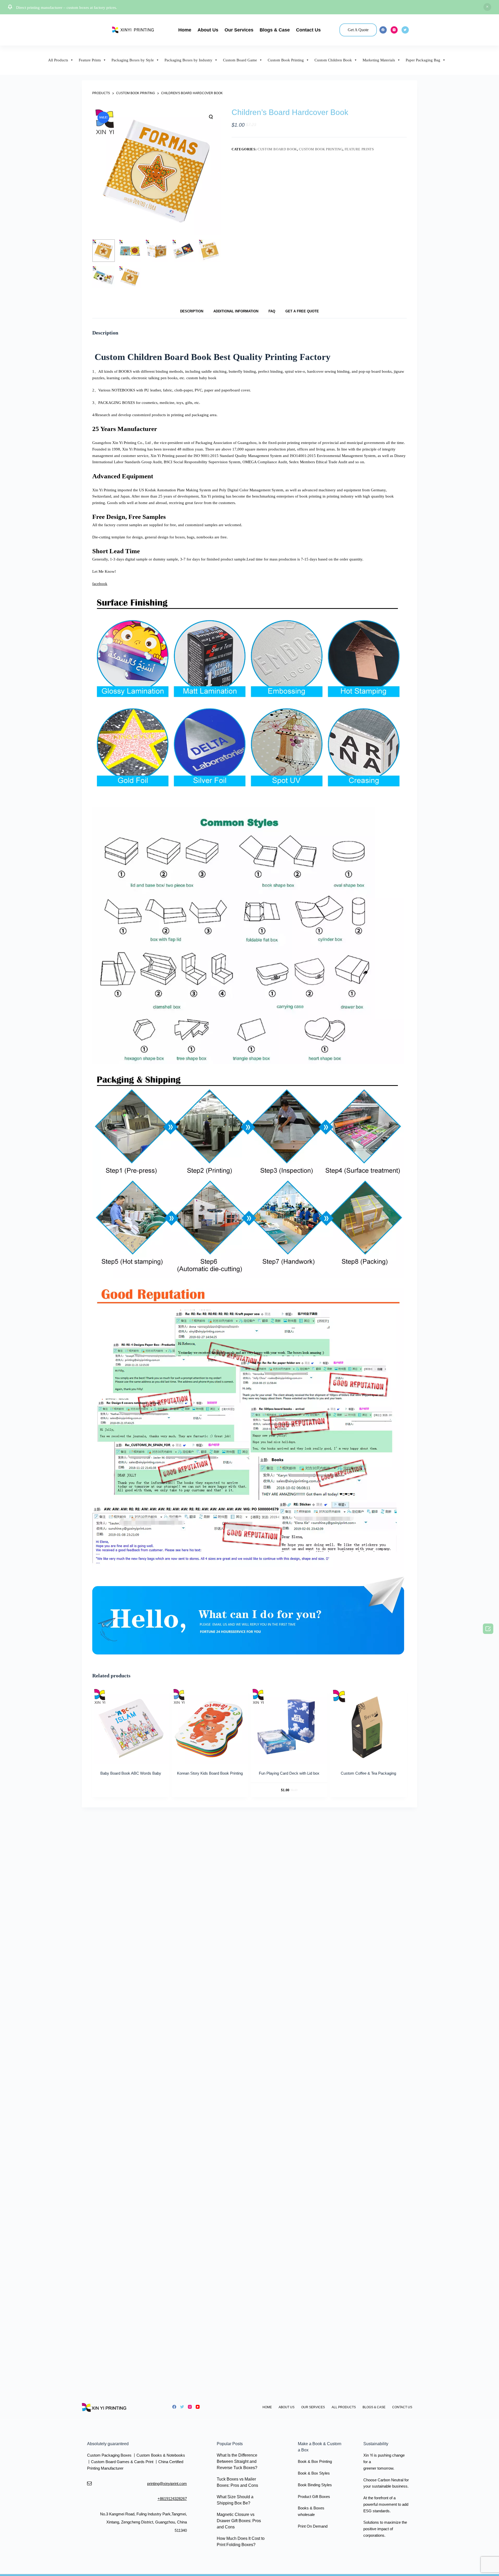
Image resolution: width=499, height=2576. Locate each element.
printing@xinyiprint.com (167, 2484)
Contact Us (308, 30)
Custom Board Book (277, 149)
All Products (58, 60)
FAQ (272, 311)
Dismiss (487, 7)
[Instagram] (394, 30)
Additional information (236, 311)
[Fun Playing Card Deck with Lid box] (289, 1726)
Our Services (239, 30)
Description (192, 311)
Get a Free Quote (302, 311)
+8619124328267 (172, 2499)
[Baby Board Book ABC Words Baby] (131, 1726)
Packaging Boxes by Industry (188, 60)
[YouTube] (198, 2407)
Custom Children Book (333, 60)
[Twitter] (405, 30)
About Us (208, 30)
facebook (100, 584)
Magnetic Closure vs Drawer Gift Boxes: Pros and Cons (239, 2521)
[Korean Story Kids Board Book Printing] (210, 1726)
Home (185, 30)
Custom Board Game (240, 60)
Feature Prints (90, 60)
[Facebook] (383, 30)
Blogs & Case (275, 30)
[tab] (192, 311)
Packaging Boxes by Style (133, 60)
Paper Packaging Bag (423, 60)
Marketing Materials (379, 60)
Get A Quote (358, 30)
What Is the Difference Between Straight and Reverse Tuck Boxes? (237, 2461)
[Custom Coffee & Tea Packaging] (368, 1726)
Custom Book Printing (286, 60)
